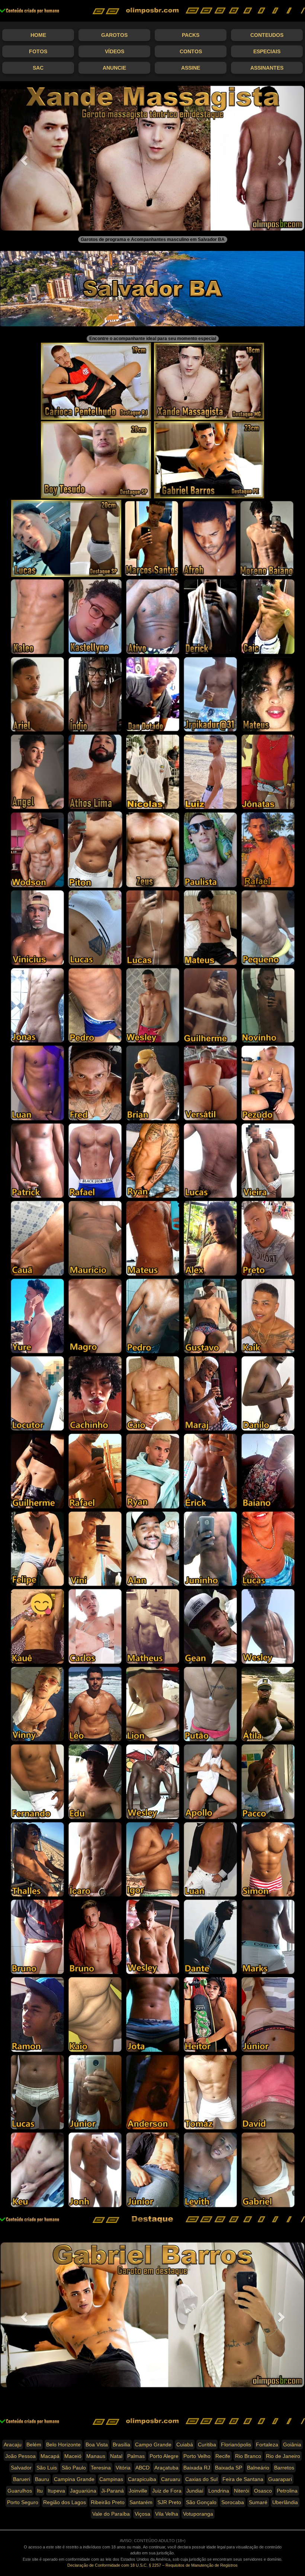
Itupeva (56, 2491)
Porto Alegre (164, 2456)
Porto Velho (197, 2456)
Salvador (21, 2468)
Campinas (111, 2479)
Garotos (114, 35)
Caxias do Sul (201, 2479)
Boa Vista (97, 2445)
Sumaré (258, 2502)
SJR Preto (169, 2502)
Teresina (101, 2468)
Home (38, 35)
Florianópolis (236, 2445)
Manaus (96, 2456)
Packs (191, 35)
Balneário (258, 2468)
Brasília (121, 2445)
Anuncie (114, 68)
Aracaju (13, 2445)
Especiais (267, 51)
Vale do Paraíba (111, 2514)
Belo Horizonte (63, 2445)
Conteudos (267, 35)
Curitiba (207, 2445)
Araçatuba (166, 2468)
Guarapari (280, 2479)
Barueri (22, 2479)
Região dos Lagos (65, 2502)
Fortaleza (267, 2445)
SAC (38, 68)
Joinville (138, 2491)
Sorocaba (233, 2502)
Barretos (284, 2468)
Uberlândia (285, 2502)
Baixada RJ (197, 2468)
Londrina (219, 2491)
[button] (23, 158)
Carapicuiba (142, 2479)
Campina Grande (74, 2479)
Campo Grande (153, 2445)
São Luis (47, 2468)
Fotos (38, 51)
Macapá (50, 2456)
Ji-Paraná (113, 2491)
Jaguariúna (83, 2491)
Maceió (73, 2456)
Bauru (42, 2479)
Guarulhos (20, 2491)
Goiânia (292, 2445)
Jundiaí (195, 2491)
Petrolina (287, 2491)
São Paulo (74, 2468)
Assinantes (267, 68)
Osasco (263, 2491)
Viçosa (142, 2514)
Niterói (242, 2491)
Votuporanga (198, 2514)
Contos (191, 51)
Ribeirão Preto (108, 2502)
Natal (116, 2456)
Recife (223, 2456)
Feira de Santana (243, 2479)
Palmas (136, 2456)
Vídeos (115, 51)
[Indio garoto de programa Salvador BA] (95, 694)
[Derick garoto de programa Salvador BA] (210, 616)
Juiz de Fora (167, 2491)
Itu (40, 2491)
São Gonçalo (201, 2502)
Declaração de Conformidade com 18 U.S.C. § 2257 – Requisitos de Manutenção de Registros (152, 2565)
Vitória (123, 2468)
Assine (191, 68)
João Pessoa (20, 2456)
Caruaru (171, 2479)
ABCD (142, 2468)
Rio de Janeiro (283, 2456)
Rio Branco (248, 2456)
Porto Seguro (23, 2502)
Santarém (141, 2502)
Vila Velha (167, 2514)
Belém (34, 2445)
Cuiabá (185, 2445)
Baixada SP (229, 2468)
